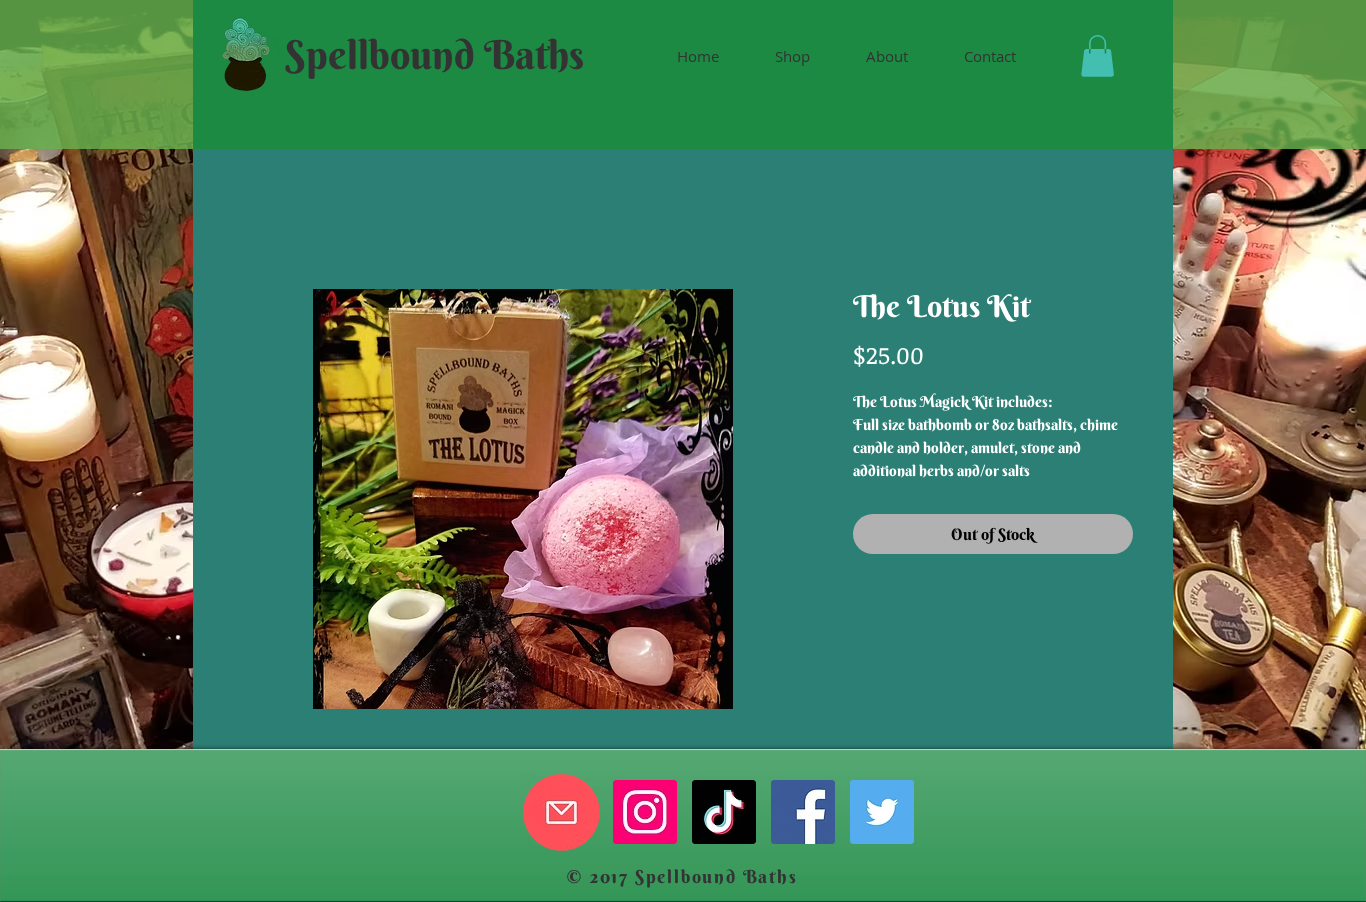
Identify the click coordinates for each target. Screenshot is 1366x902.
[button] (1097, 56)
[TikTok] (724, 812)
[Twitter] (882, 812)
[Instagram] (645, 812)
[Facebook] (803, 812)
